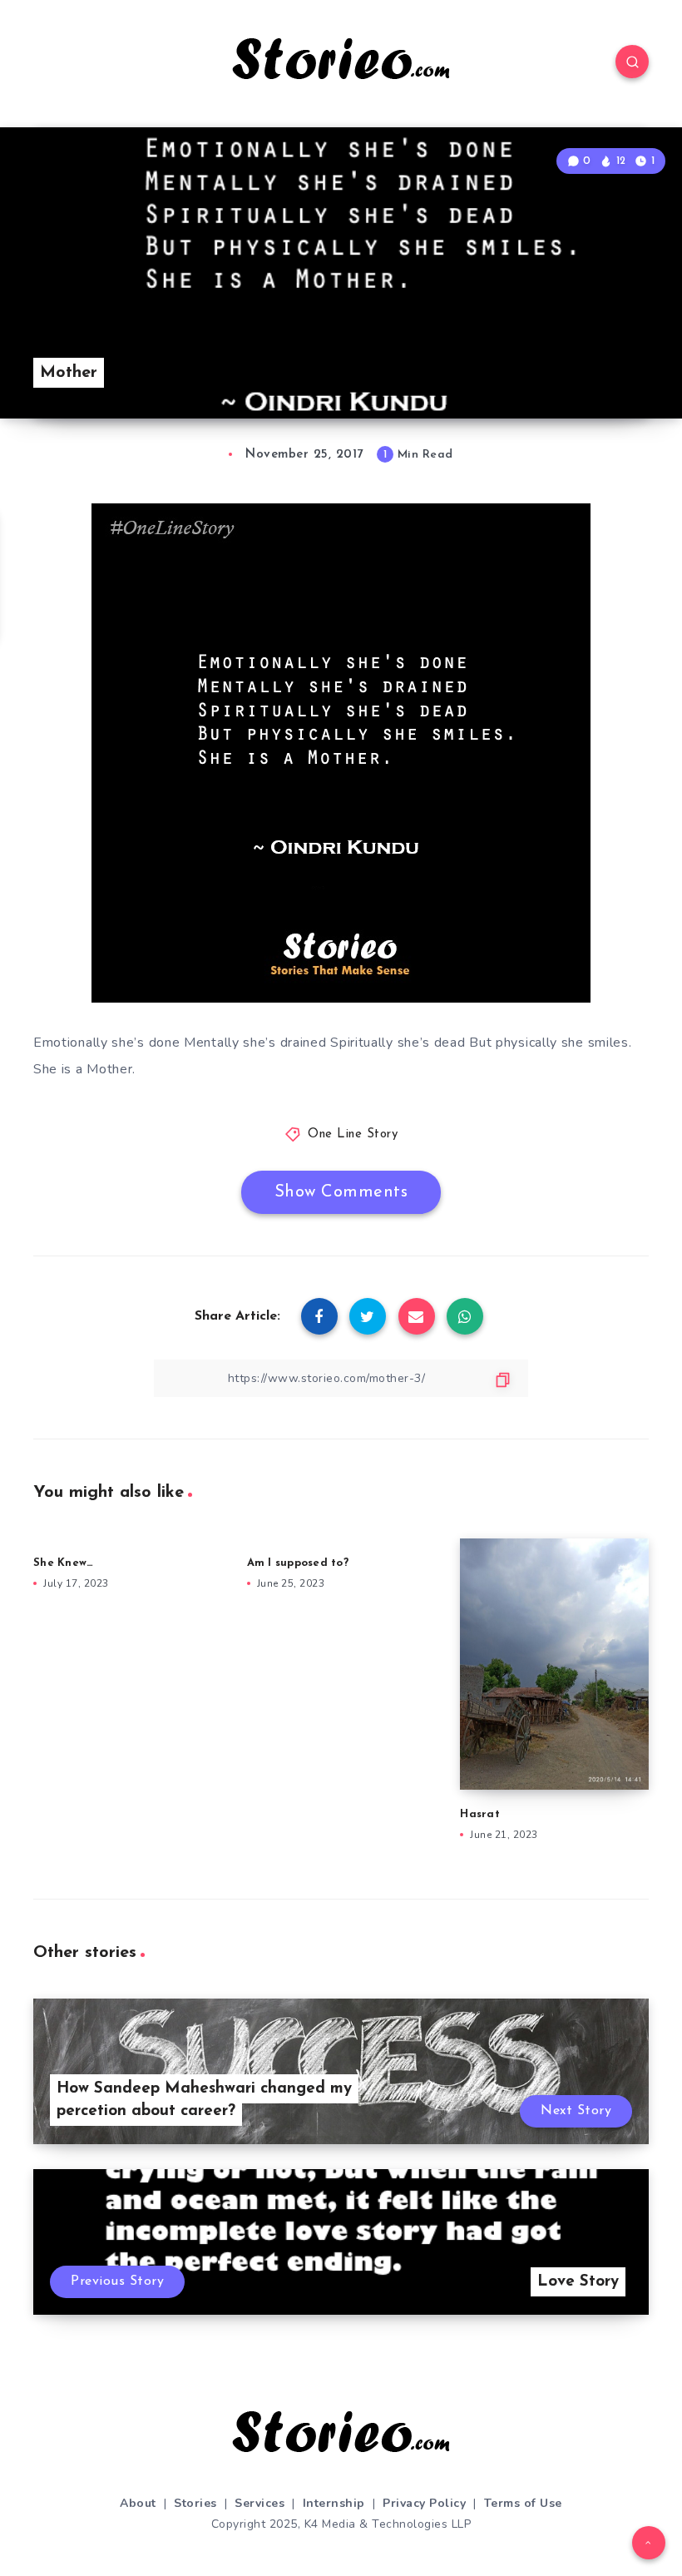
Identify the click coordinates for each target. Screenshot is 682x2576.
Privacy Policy (424, 2503)
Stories (195, 2503)
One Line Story (353, 1134)
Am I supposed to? (298, 1563)
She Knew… (63, 1563)
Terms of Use (523, 2503)
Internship (334, 2503)
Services (259, 2503)
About (138, 2503)
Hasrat (480, 1814)
